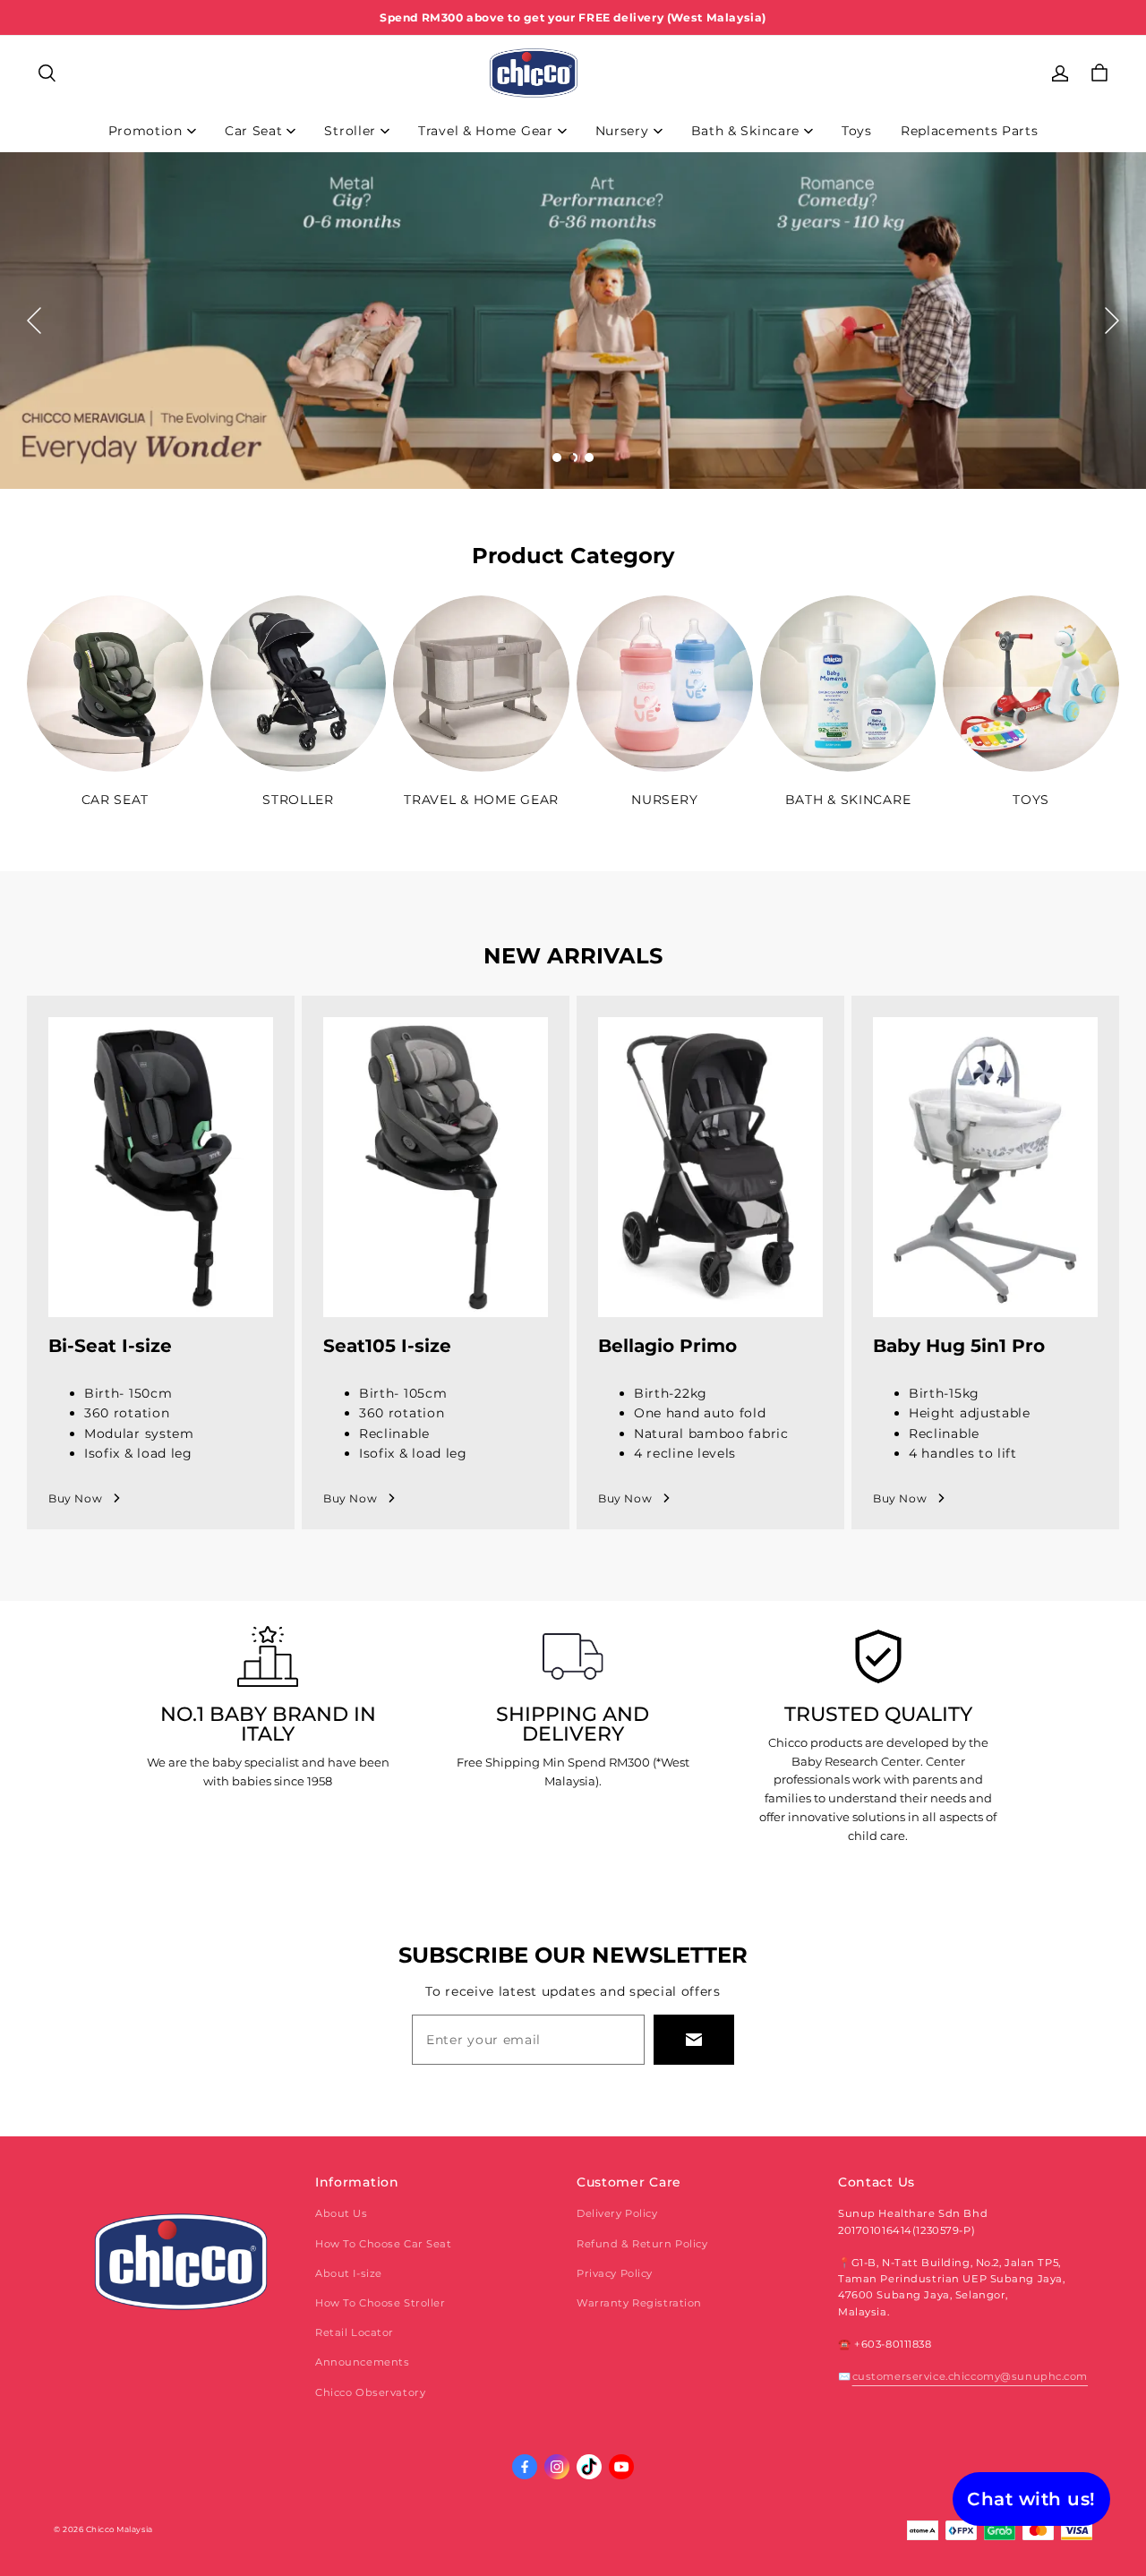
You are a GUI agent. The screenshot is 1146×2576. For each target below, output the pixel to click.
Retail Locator (355, 2332)
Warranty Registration (639, 2303)
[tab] (557, 458)
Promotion (145, 131)
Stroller (350, 131)
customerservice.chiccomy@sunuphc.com (970, 2376)
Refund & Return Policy (642, 2244)
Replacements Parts (970, 131)
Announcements (362, 2362)
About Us (342, 2213)
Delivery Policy (617, 2213)
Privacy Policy (615, 2273)
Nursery (622, 131)
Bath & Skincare (746, 131)
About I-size (349, 2273)
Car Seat (254, 131)
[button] (47, 73)
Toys (857, 131)
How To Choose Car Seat (384, 2244)
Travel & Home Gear (486, 131)
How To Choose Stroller (381, 2303)
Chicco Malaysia (120, 2529)
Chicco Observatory (370, 2392)
